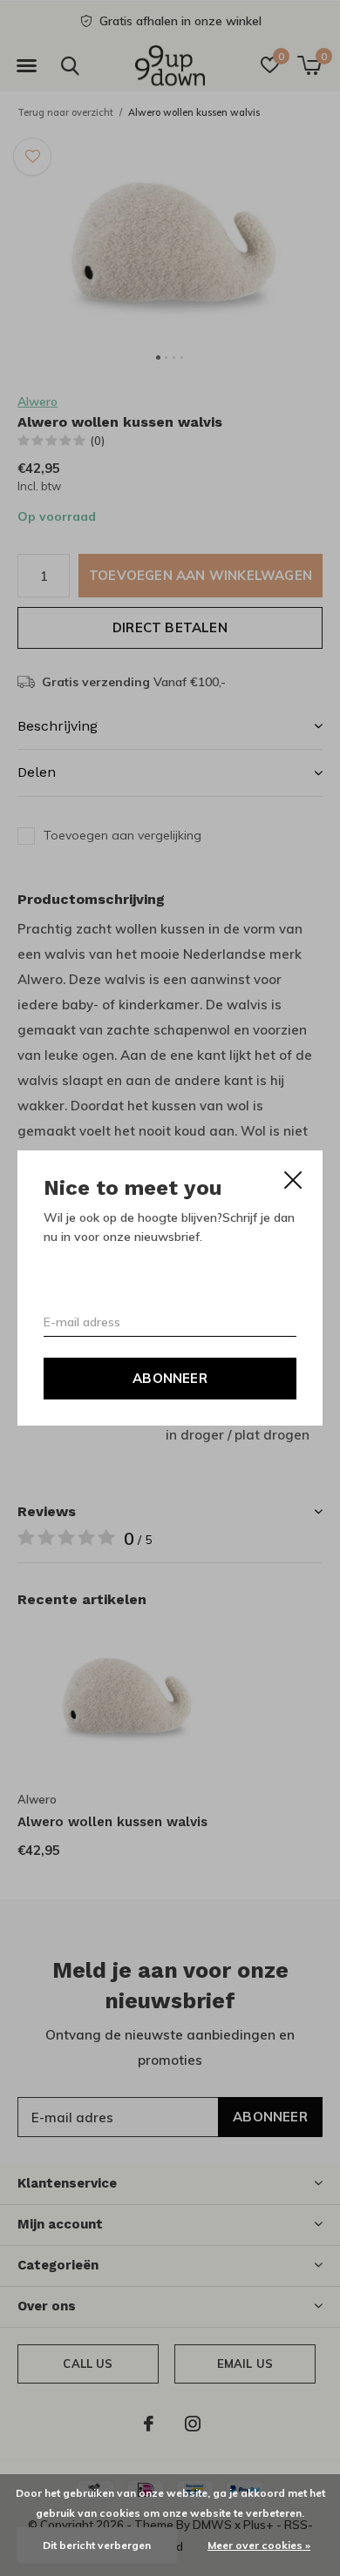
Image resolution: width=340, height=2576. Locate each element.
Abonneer (170, 1378)
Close (293, 1180)
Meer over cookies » (259, 2545)
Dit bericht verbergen (97, 2545)
